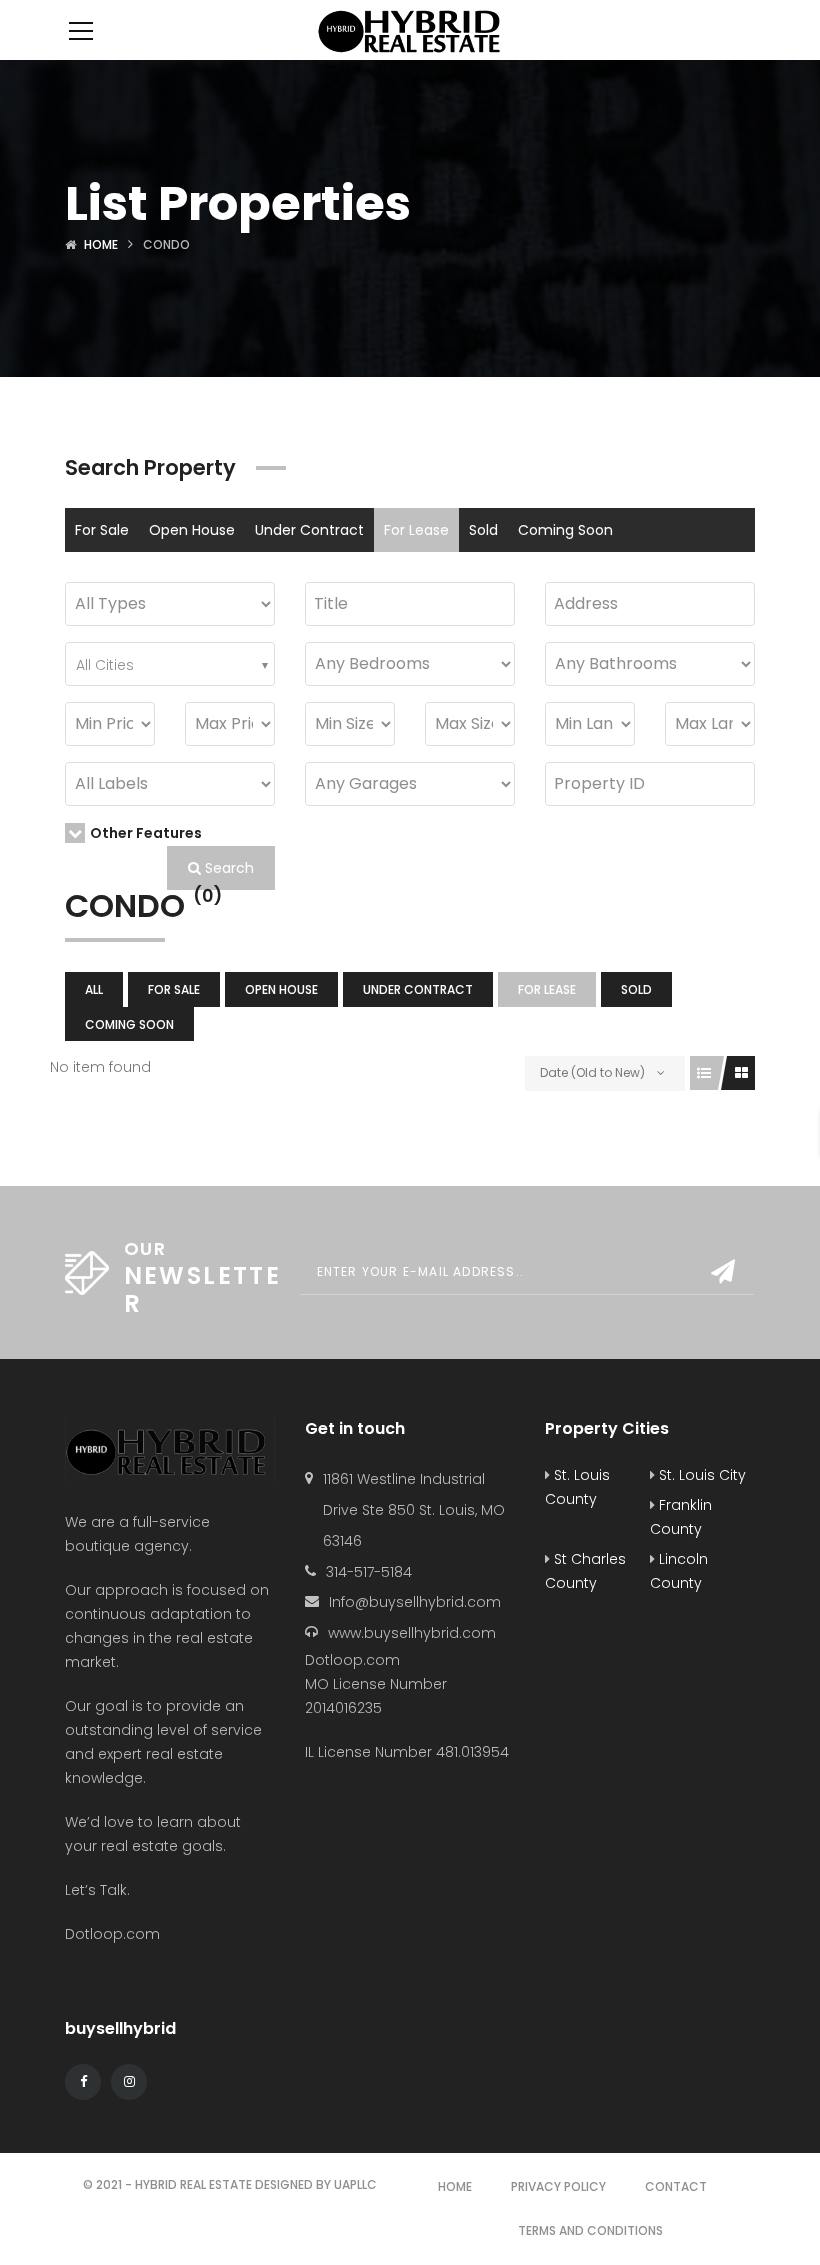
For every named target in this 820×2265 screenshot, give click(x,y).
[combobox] (170, 664)
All (94, 989)
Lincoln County (679, 1571)
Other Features (146, 833)
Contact (676, 2186)
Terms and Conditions (590, 2230)
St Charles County (585, 1571)
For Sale (102, 530)
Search (227, 868)
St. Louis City (700, 1475)
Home (101, 244)
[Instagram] (129, 2082)
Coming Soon (565, 530)
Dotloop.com (114, 1934)
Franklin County (681, 1517)
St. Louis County (577, 1487)
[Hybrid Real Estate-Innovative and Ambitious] (410, 30)
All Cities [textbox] (105, 665)
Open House (192, 530)
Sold (483, 530)
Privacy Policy (558, 2186)
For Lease (416, 530)
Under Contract (309, 530)
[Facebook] (83, 2082)
